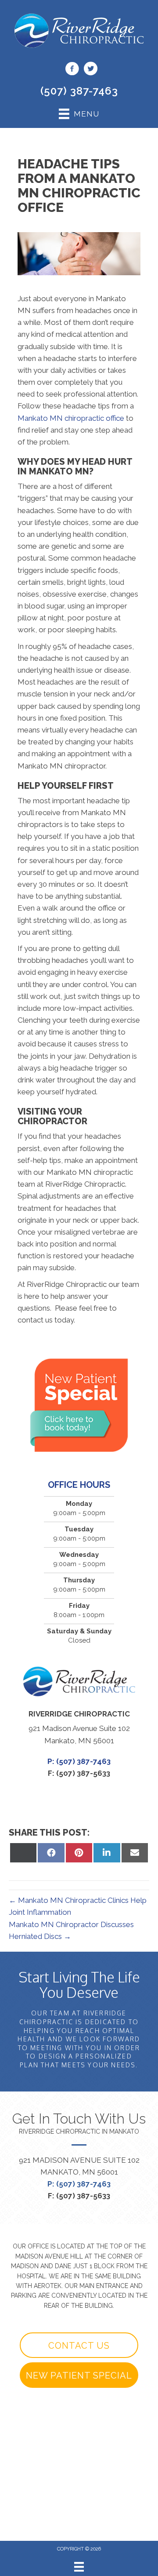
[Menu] (79, 2567)
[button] (79, 2345)
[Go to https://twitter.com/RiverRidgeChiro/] (90, 70)
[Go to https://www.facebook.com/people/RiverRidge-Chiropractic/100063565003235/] (72, 70)
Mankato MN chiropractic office (71, 418)
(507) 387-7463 (79, 91)
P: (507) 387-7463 (79, 2184)
